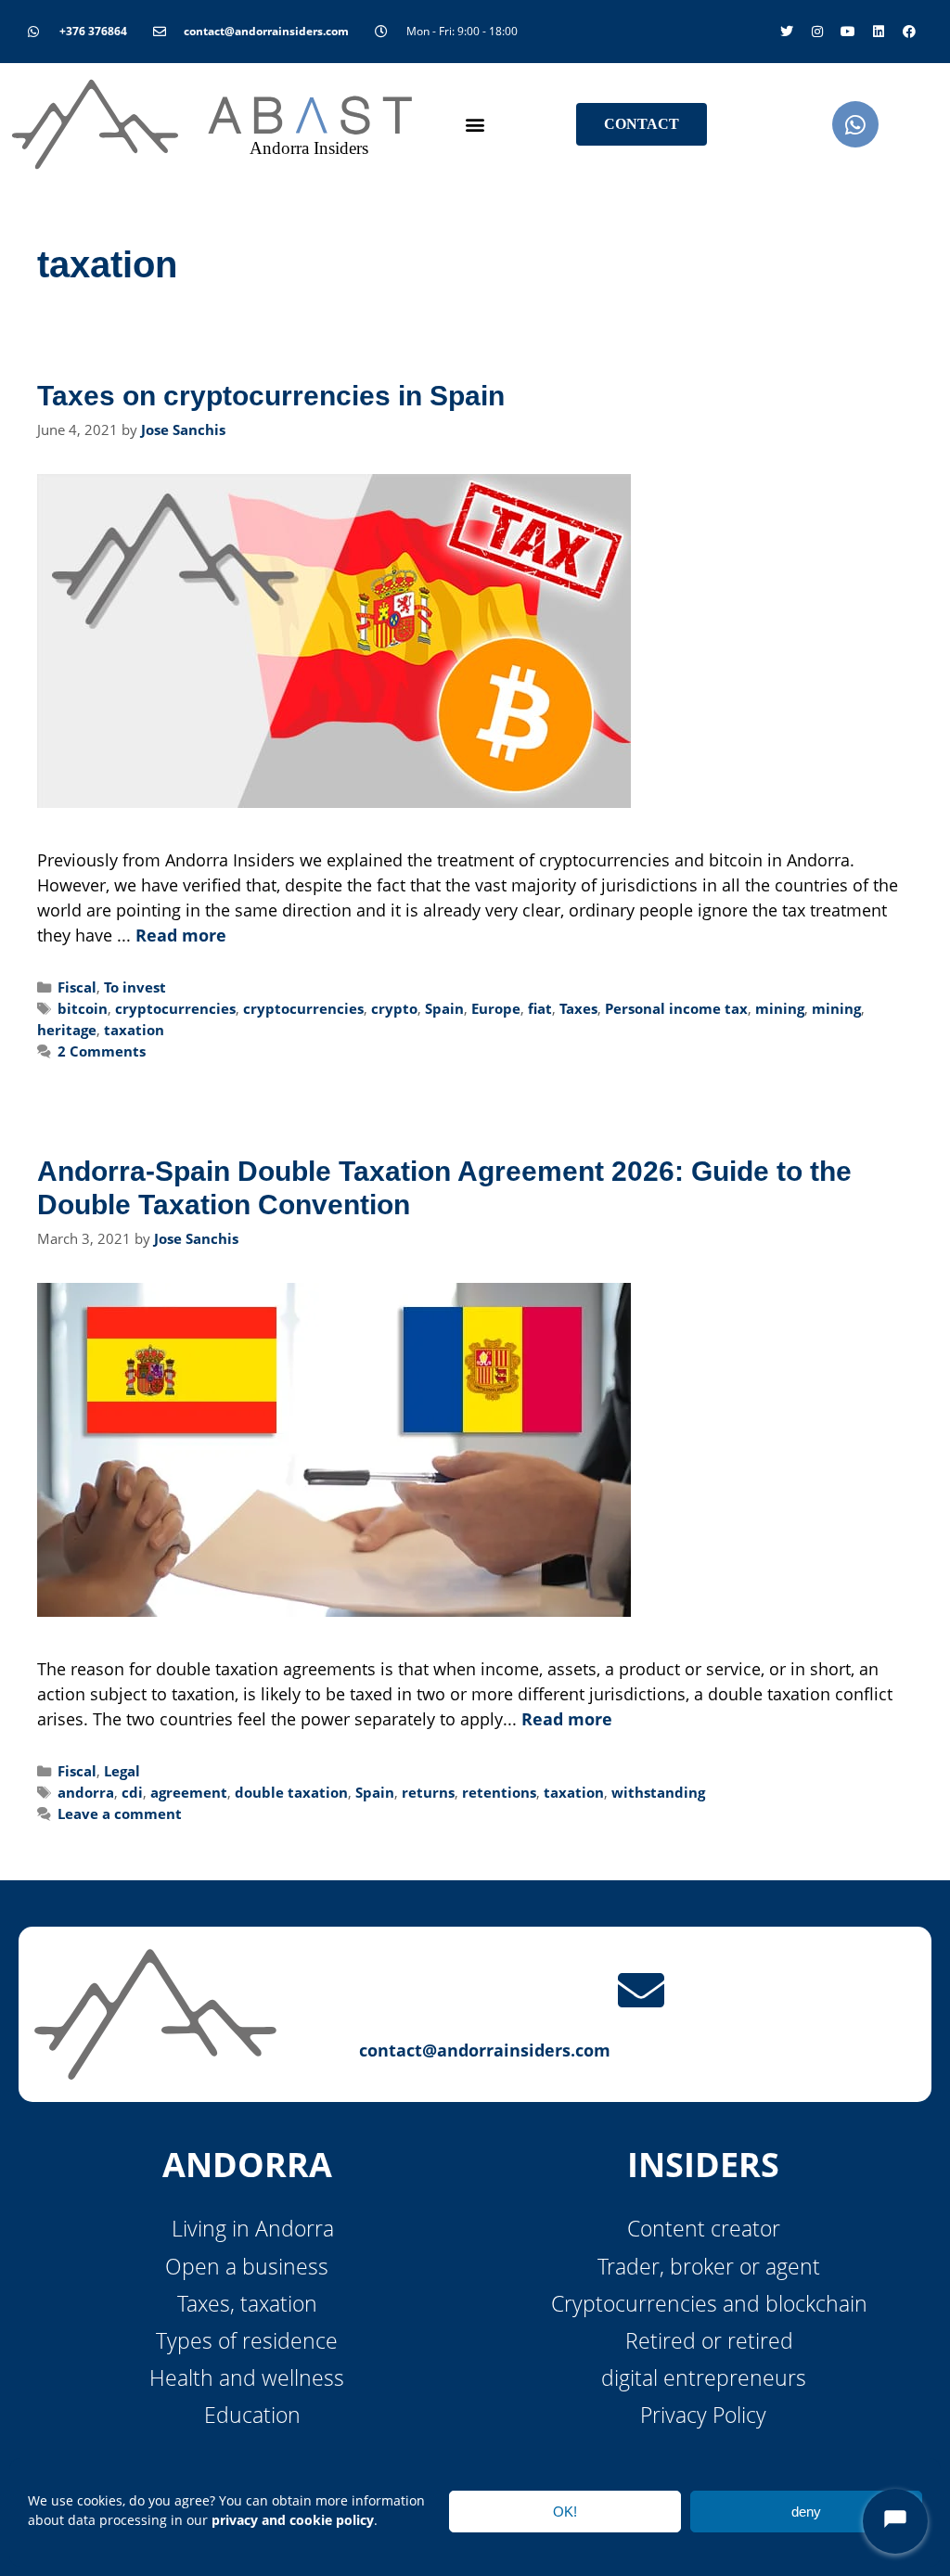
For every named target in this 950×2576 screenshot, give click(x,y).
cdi (132, 1792)
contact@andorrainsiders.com (485, 2050)
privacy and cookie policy (293, 2520)
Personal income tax (676, 1008)
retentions (499, 1792)
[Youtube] (848, 32)
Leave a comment (120, 1813)
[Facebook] (909, 32)
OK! (565, 2512)
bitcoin (83, 1008)
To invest (135, 987)
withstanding (658, 1792)
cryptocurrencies (175, 1008)
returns (428, 1792)
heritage (67, 1030)
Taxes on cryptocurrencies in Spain (271, 396)
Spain (444, 1008)
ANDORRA (247, 2165)
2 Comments (102, 1051)
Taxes (578, 1008)
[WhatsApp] (855, 124)
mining (780, 1008)
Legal (122, 1771)
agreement (189, 1792)
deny (806, 2512)
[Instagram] (817, 32)
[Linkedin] (879, 32)
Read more (181, 935)
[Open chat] (895, 2521)
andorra (86, 1792)
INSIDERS (703, 2165)
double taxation (291, 1792)
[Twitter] (787, 32)
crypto (394, 1008)
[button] (475, 125)
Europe (496, 1008)
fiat (540, 1008)
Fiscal (77, 987)
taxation (134, 1030)
